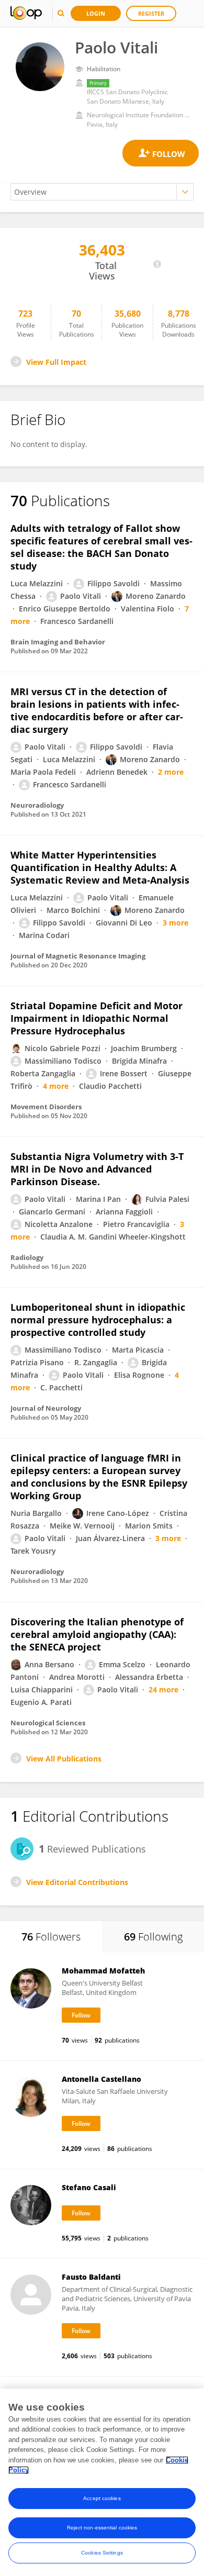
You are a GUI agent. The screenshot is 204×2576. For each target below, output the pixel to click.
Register (151, 13)
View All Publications (64, 1759)
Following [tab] (153, 1937)
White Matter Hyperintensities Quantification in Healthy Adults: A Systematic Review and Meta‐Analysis (100, 867)
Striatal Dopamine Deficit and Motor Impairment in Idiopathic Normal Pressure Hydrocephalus (97, 1018)
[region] (102, 2482)
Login (96, 13)
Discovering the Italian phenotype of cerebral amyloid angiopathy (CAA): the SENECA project (97, 1634)
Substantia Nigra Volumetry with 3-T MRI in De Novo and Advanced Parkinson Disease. (97, 1169)
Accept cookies (102, 2498)
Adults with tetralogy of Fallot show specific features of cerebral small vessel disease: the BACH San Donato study (101, 547)
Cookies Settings (102, 2553)
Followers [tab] (51, 1937)
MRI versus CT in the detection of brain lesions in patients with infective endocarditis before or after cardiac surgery (97, 710)
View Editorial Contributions (77, 1882)
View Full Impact (56, 362)
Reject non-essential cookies (102, 2528)
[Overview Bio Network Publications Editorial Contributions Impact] (102, 192)
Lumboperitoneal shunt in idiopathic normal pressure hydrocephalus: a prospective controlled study (98, 1320)
